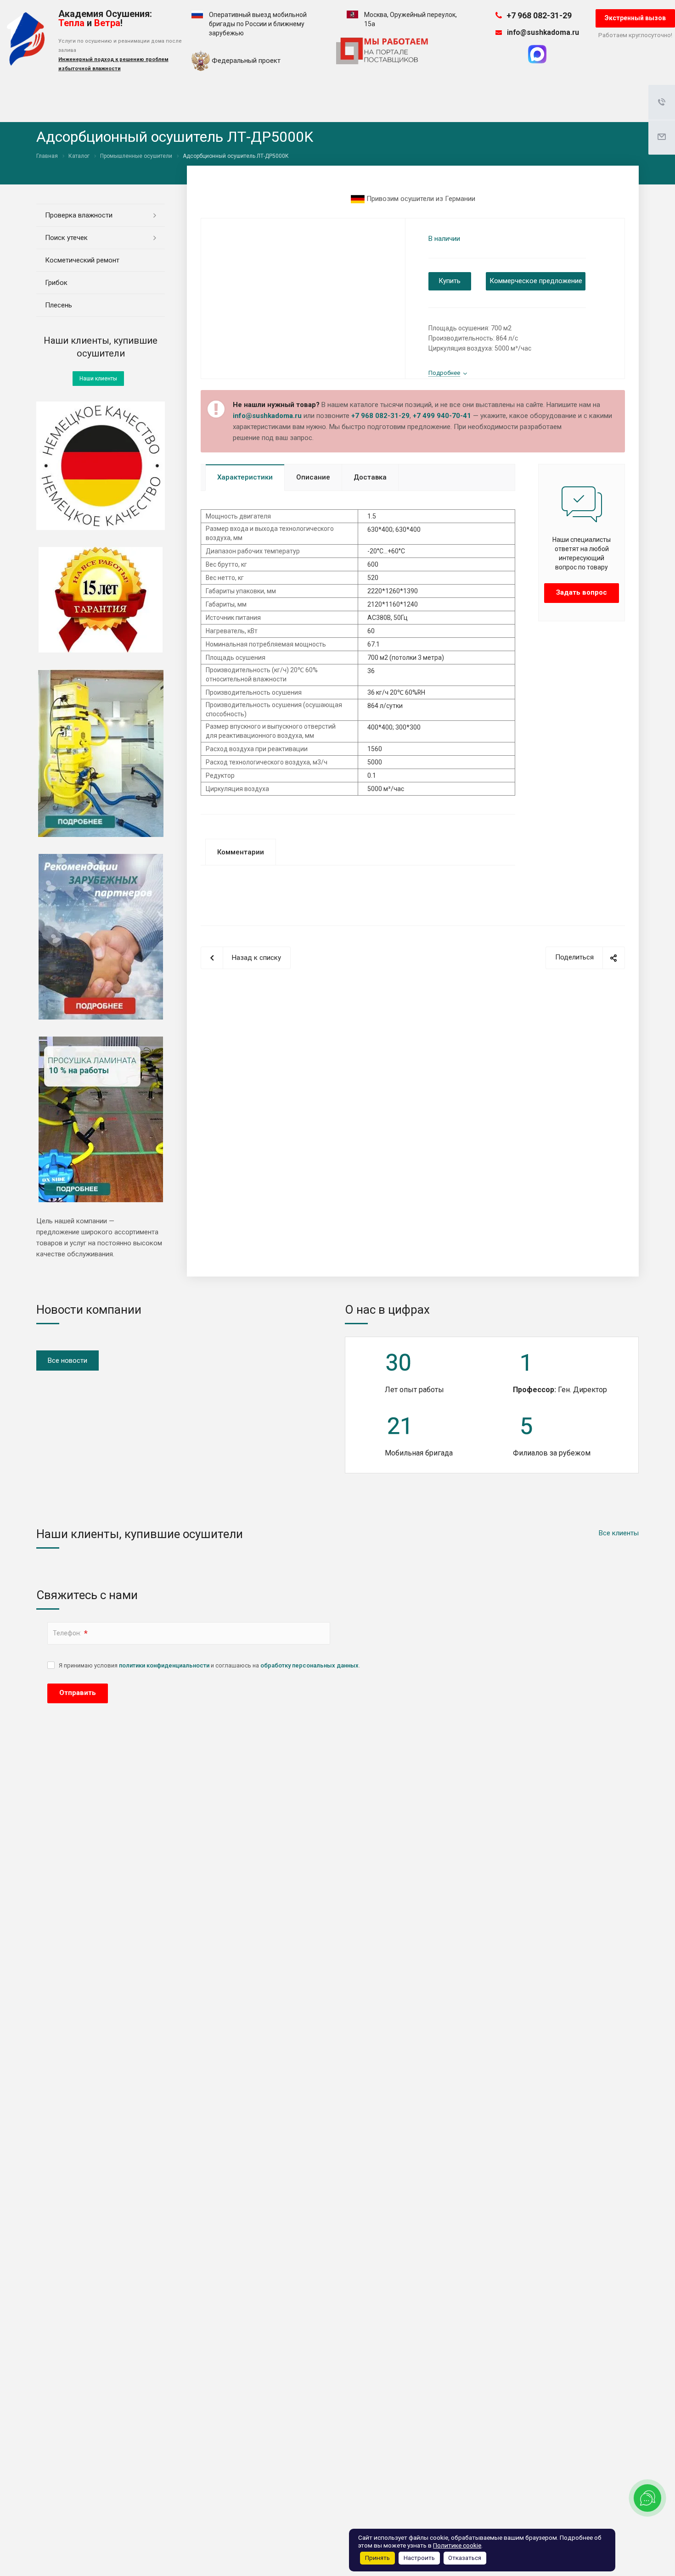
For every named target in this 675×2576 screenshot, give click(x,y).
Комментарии (241, 852)
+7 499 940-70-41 (442, 416)
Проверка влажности (79, 215)
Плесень (59, 305)
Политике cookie (457, 2545)
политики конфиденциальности (164, 1665)
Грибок (56, 283)
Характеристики (245, 477)
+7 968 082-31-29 (539, 15)
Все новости (67, 1360)
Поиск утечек (66, 238)
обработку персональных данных (309, 1665)
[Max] (537, 61)
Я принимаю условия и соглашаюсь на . (209, 1665)
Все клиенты (619, 1533)
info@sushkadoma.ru (543, 33)
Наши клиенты (98, 379)
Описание (313, 477)
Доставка (370, 477)
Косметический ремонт (82, 260)
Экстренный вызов (635, 18)
